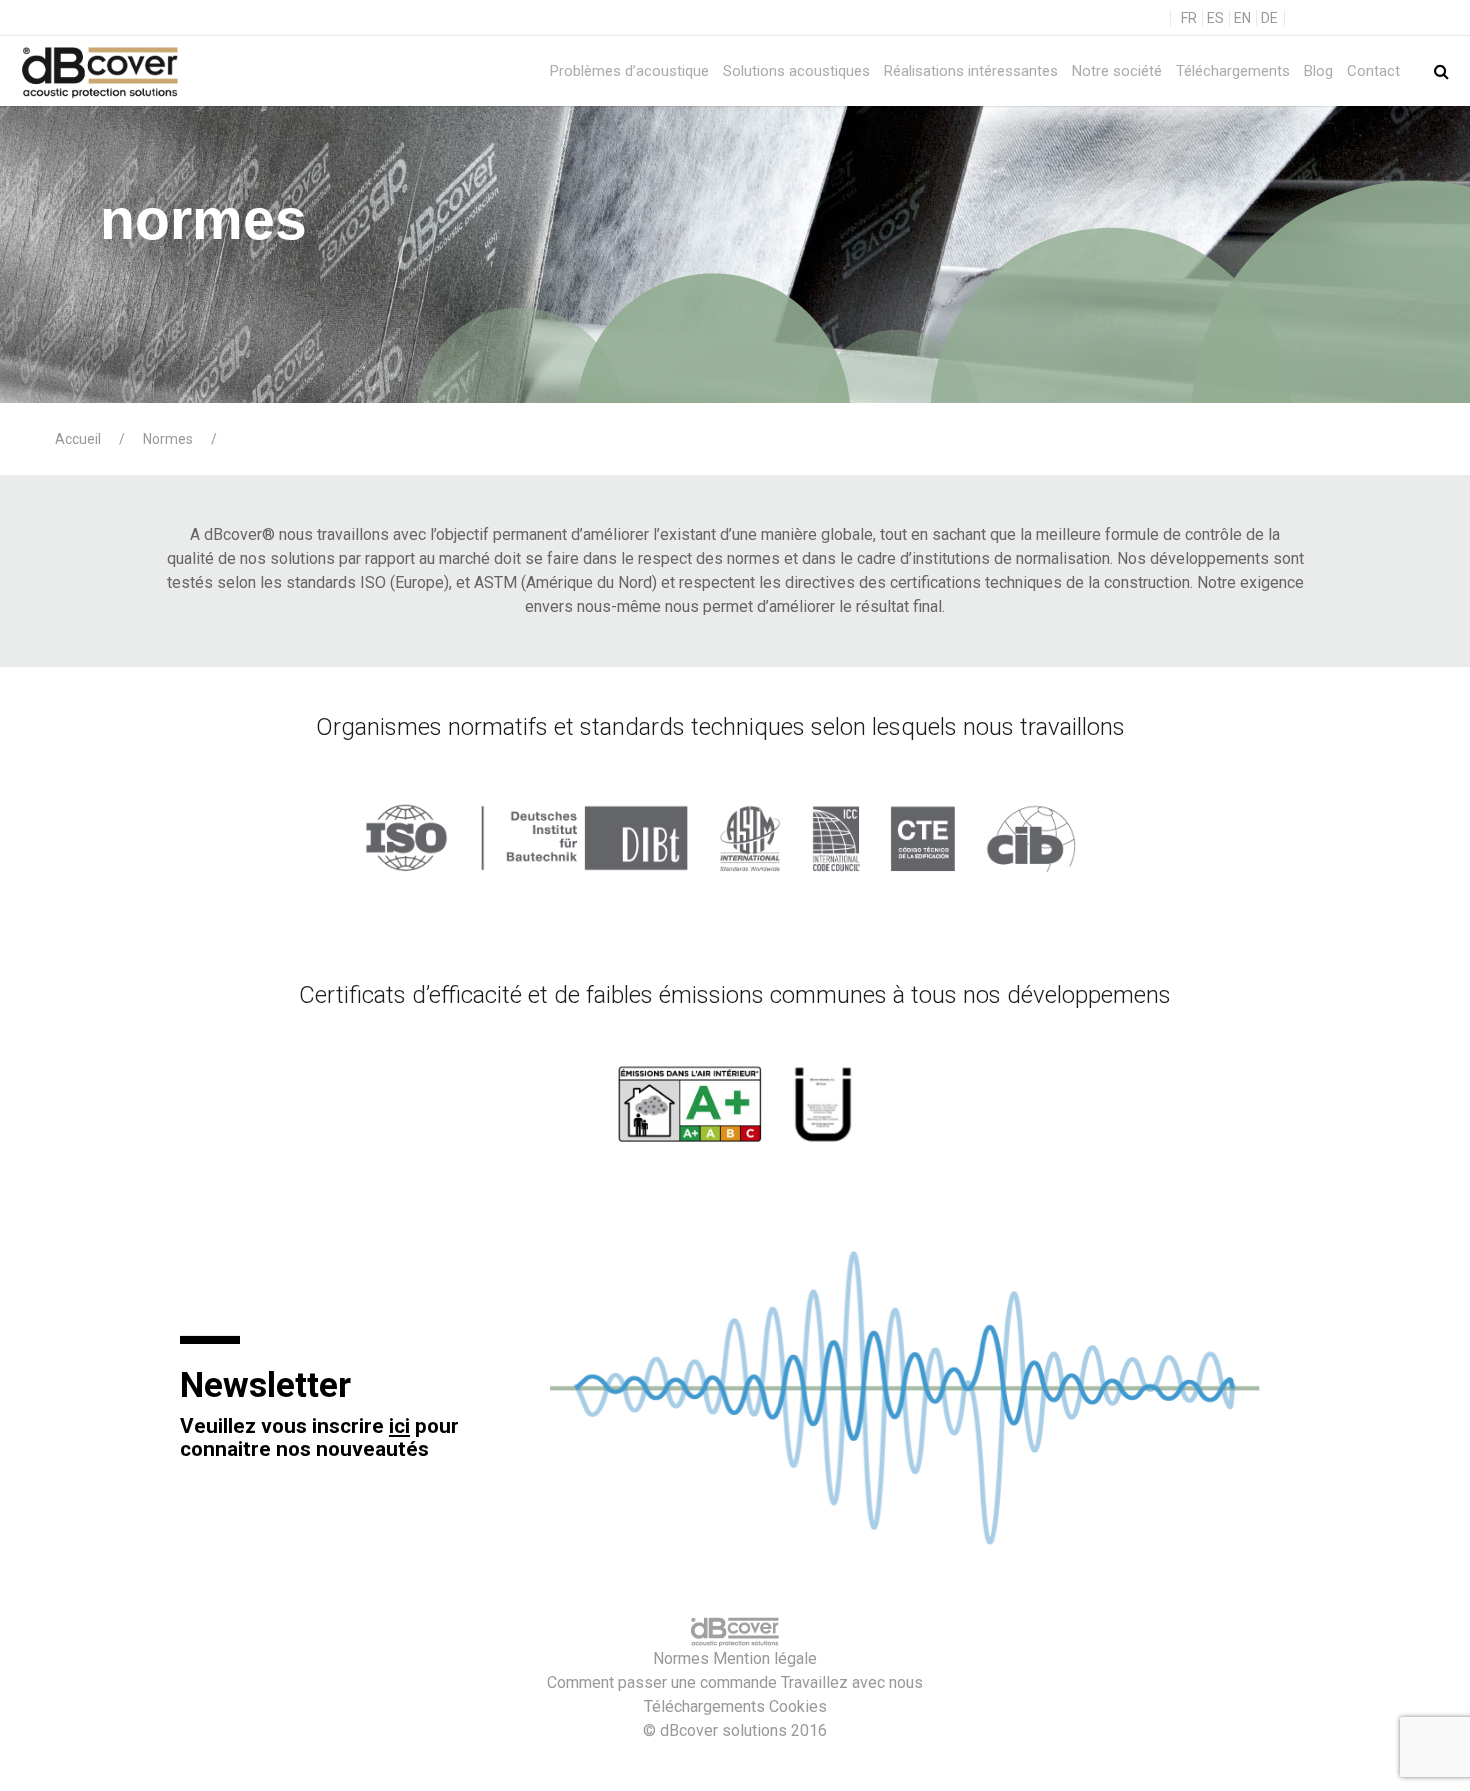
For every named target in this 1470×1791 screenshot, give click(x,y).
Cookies (798, 1706)
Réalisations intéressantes (971, 71)
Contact (1373, 71)
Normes (681, 1658)
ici (399, 1426)
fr (1189, 18)
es (1215, 18)
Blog (1318, 71)
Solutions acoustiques (796, 71)
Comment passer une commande (662, 1682)
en (1242, 18)
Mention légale (765, 1658)
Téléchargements (1233, 71)
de (1269, 18)
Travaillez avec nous (852, 1682)
